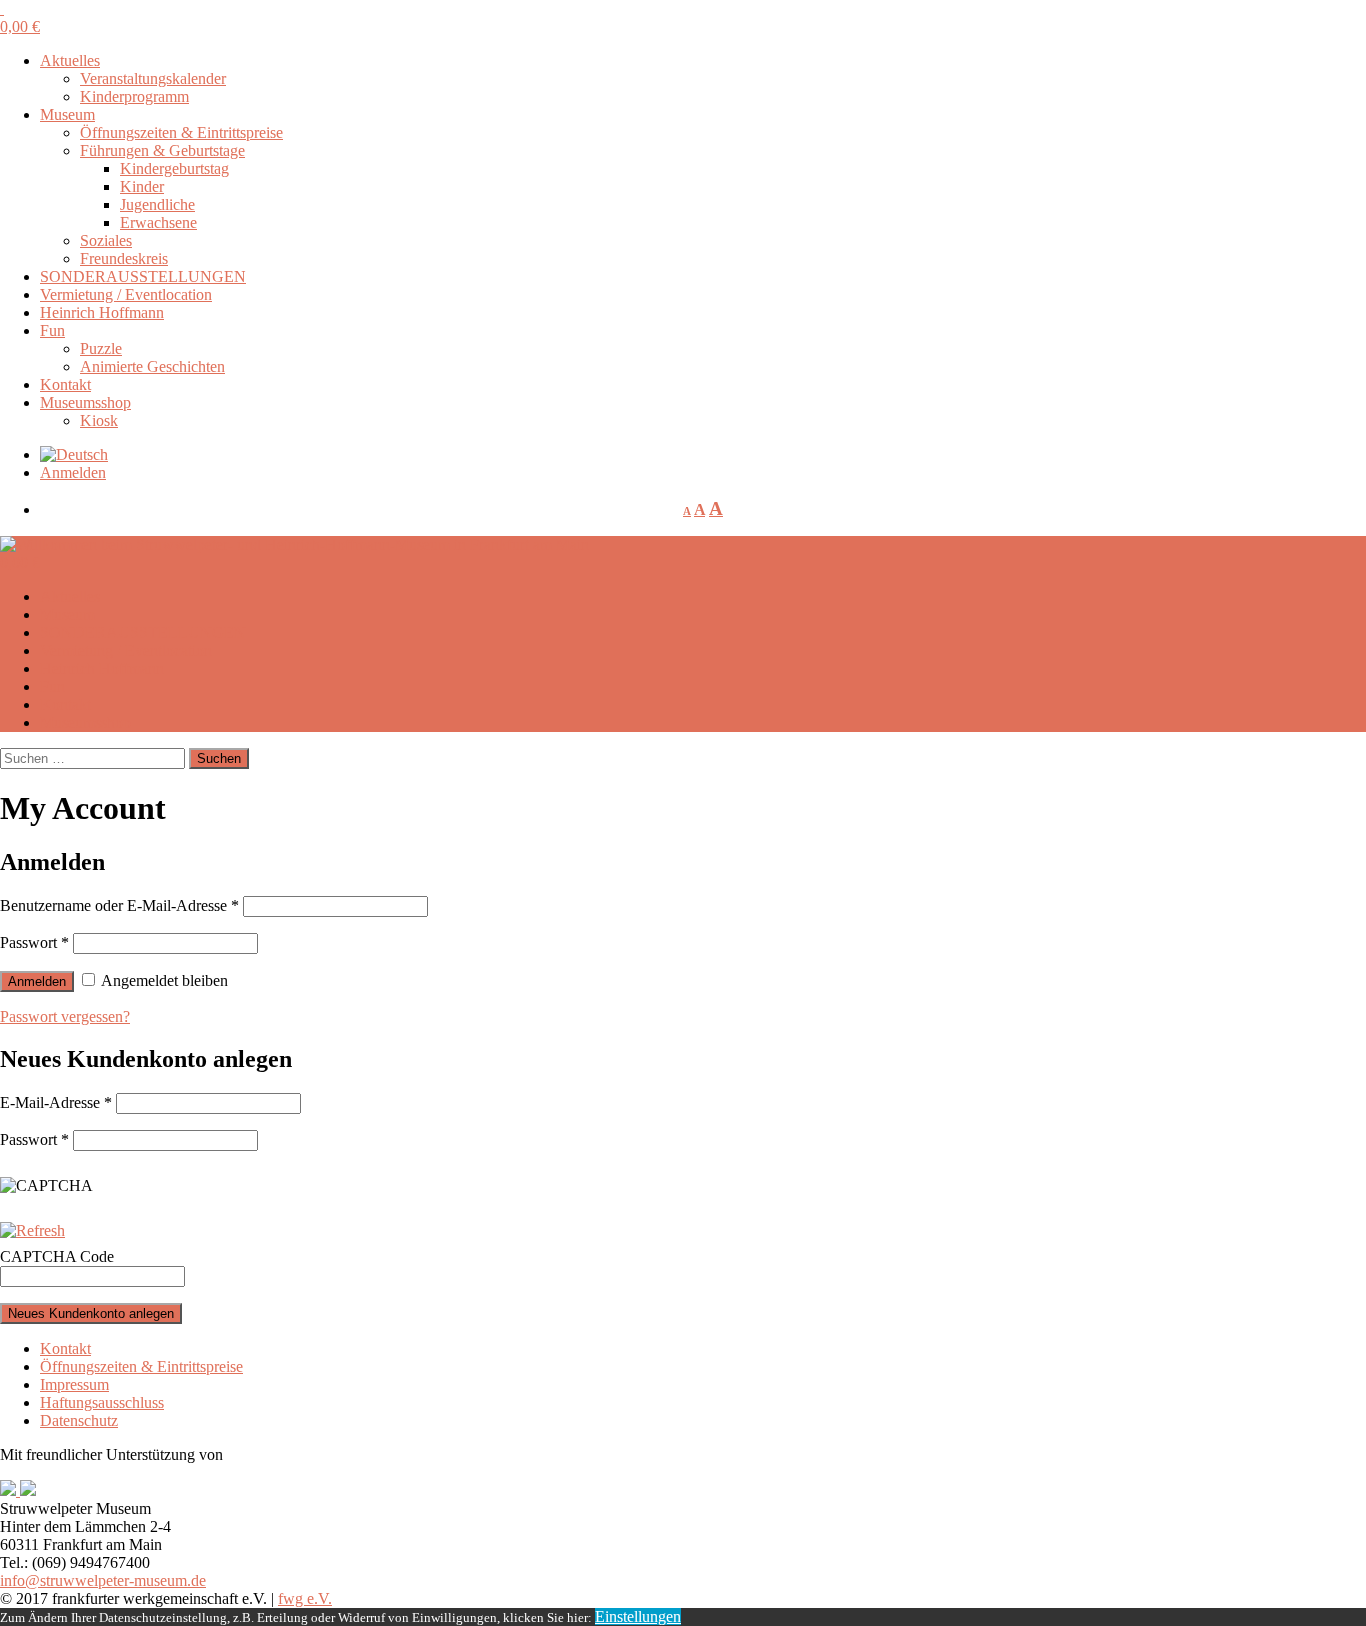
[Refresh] (32, 1230)
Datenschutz (79, 1420)
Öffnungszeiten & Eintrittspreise (181, 132)
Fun (52, 330)
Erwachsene (158, 222)
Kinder (142, 186)
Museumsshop (85, 402)
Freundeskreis (124, 258)
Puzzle (101, 348)
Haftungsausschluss (102, 1402)
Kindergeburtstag (174, 168)
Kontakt (65, 384)
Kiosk (99, 420)
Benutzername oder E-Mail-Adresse (119, 905)
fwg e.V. (305, 1598)
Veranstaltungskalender (153, 78)
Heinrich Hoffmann (102, 312)
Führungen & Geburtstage (162, 150)
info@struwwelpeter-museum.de (103, 1580)
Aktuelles (70, 60)
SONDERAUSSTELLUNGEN (143, 276)
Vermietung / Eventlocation (126, 294)
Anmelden (73, 472)
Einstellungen (638, 1616)
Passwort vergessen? (65, 1016)
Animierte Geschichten (152, 366)
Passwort (34, 942)
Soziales (106, 240)
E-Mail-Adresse (56, 1102)
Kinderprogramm (134, 96)
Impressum (74, 1384)
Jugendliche (157, 204)
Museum (67, 114)
